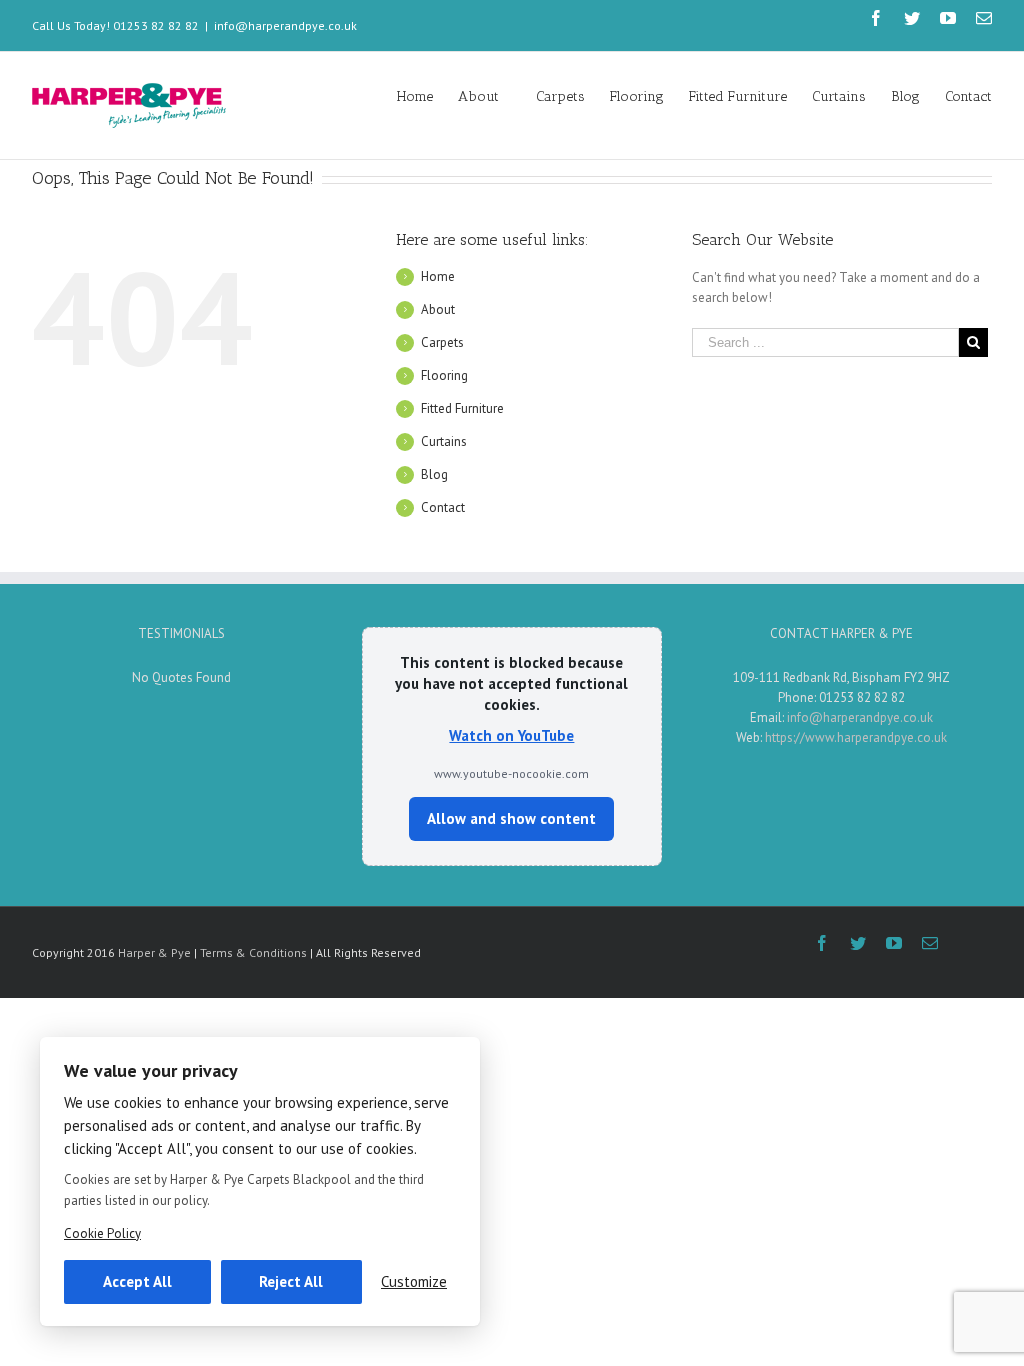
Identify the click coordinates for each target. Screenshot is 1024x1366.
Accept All (137, 1281)
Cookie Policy (102, 1233)
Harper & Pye (154, 952)
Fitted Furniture (462, 408)
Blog (434, 474)
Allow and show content (511, 818)
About (438, 309)
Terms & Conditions (253, 952)
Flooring (444, 375)
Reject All (291, 1281)
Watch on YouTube (511, 735)
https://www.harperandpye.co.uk (856, 737)
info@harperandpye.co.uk (285, 25)
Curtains (444, 441)
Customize (414, 1281)
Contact (443, 507)
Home (438, 276)
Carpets (442, 342)
